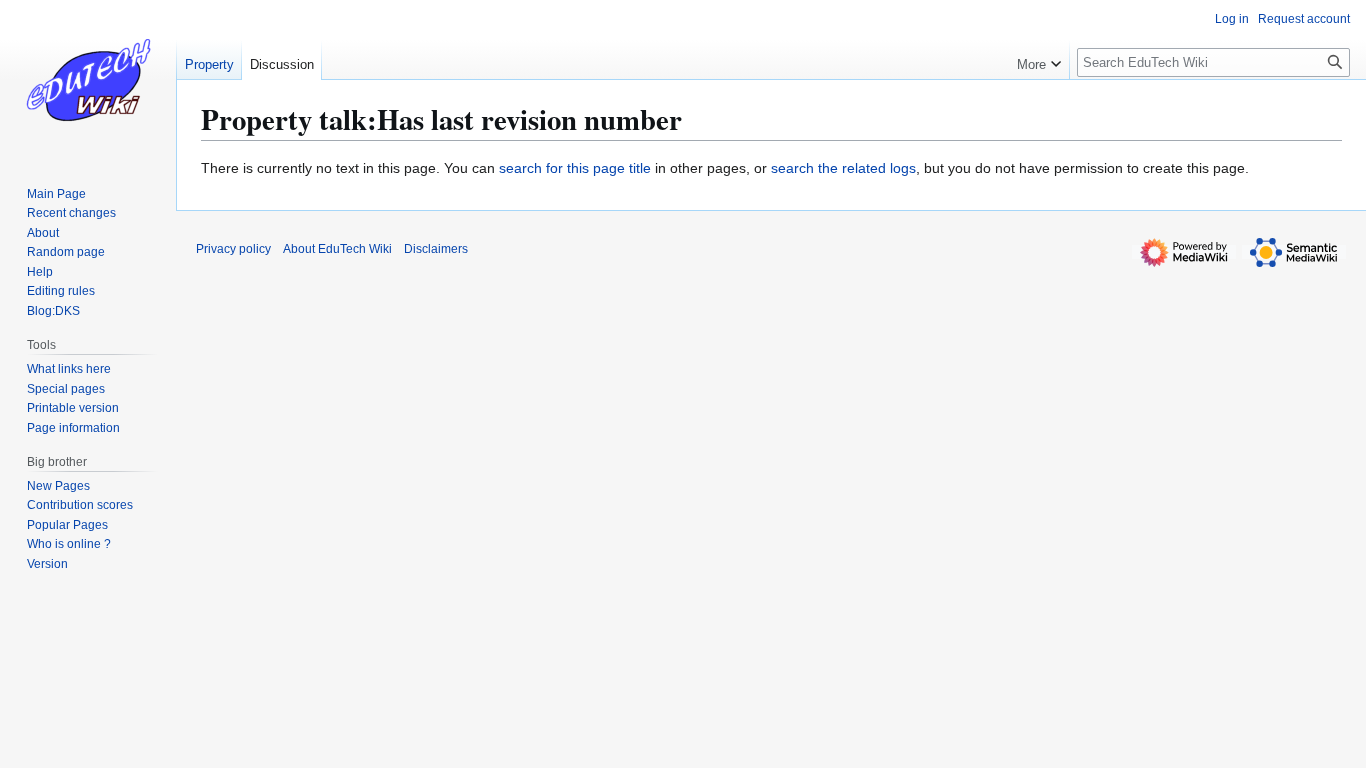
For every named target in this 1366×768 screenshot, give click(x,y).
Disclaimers (436, 249)
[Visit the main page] (88, 80)
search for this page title (575, 168)
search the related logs (843, 168)
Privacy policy (233, 249)
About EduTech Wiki (337, 249)
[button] (1039, 60)
